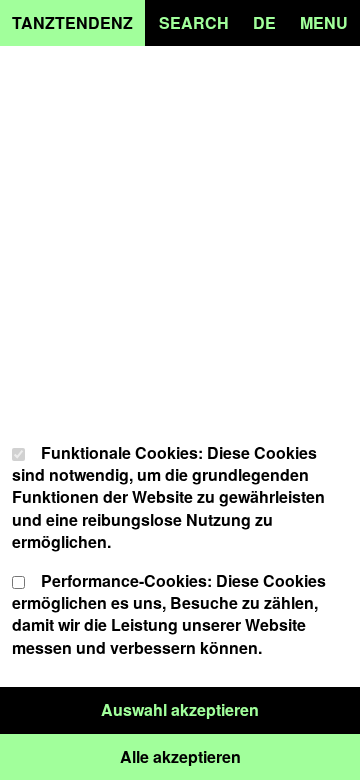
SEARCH (194, 22)
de (264, 22)
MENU (324, 22)
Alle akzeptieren (240, 756)
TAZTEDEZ (72, 22)
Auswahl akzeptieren (230, 709)
